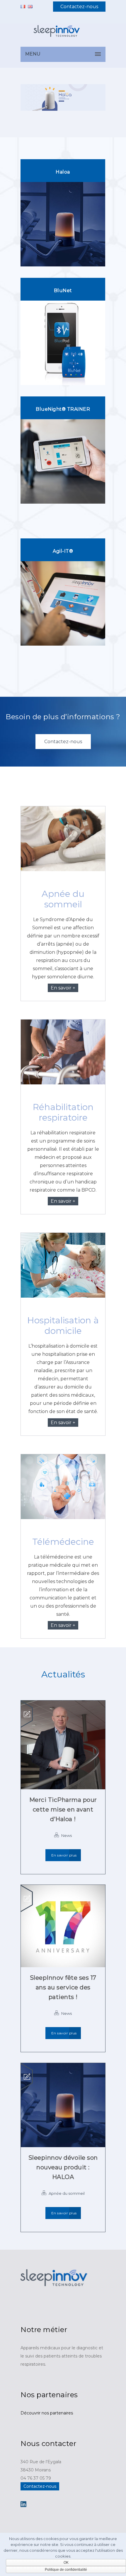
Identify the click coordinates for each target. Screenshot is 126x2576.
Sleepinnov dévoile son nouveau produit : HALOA (63, 2167)
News (67, 1835)
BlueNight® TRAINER (63, 409)
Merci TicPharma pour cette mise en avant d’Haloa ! (63, 1809)
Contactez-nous (79, 7)
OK (66, 2563)
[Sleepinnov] (63, 35)
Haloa (63, 172)
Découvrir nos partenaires (47, 2413)
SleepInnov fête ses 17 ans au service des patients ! (63, 1987)
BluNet (63, 291)
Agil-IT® (63, 551)
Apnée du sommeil (67, 2193)
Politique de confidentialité (66, 2570)
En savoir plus (64, 1855)
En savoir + (63, 988)
